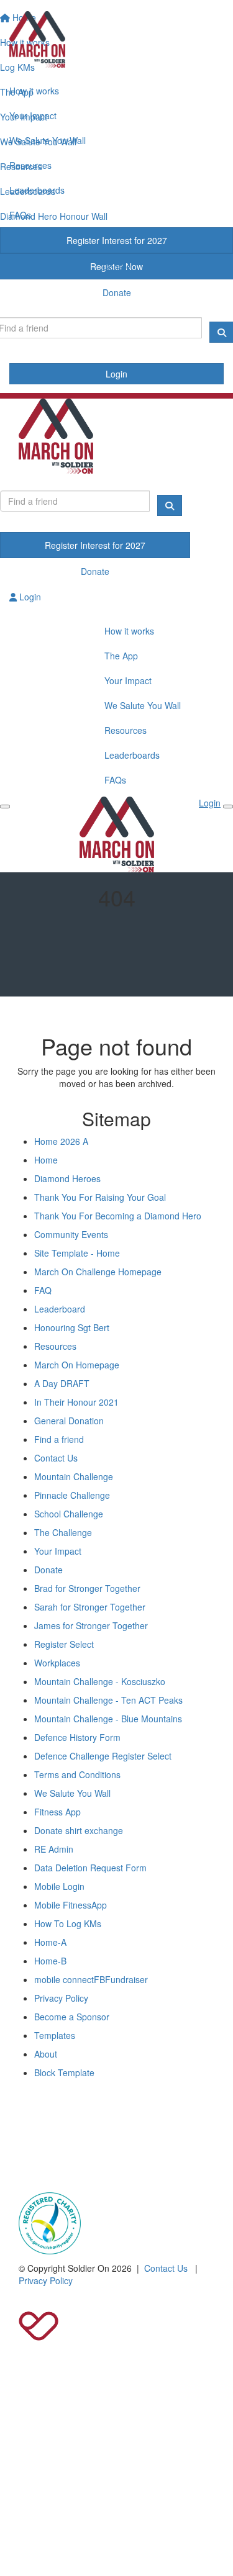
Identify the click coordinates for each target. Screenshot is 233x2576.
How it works (34, 91)
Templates (55, 2035)
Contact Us (56, 1458)
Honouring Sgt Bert (72, 1327)
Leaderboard (60, 1309)
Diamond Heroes (67, 1178)
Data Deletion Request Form (90, 1868)
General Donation (69, 1421)
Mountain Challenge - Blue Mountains (108, 1719)
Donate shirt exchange (79, 1830)
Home (46, 1160)
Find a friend (59, 1439)
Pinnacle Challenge (72, 1495)
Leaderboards (37, 190)
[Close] (228, 807)
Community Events (71, 1234)
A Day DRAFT (62, 1383)
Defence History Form (77, 1737)
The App (121, 656)
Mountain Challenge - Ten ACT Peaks (108, 1700)
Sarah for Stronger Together (90, 1607)
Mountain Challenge (74, 1476)
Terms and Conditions (77, 1774)
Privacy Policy (61, 1998)
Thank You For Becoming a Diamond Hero (118, 1216)
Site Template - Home (77, 1253)
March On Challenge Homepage (98, 1272)
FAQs (20, 215)
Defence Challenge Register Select (103, 1756)
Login (116, 374)
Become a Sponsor (72, 2017)
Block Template (64, 2072)
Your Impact (33, 115)
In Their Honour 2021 (76, 1402)
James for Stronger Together (91, 1625)
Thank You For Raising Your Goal (100, 1197)
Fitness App (57, 1812)
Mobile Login (59, 1886)
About (46, 2054)
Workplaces (57, 1663)
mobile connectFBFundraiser (91, 1979)
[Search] (170, 505)
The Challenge (63, 1532)
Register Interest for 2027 (117, 240)
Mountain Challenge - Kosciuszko (100, 1681)
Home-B (50, 1961)
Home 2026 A (61, 1141)
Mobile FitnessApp (71, 1905)
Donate (117, 266)
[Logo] (116, 39)
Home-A (50, 1942)
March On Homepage (77, 1365)
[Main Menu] (5, 807)
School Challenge (69, 1514)
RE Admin (54, 1849)
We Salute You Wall (48, 140)
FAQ (43, 1290)
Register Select (64, 1644)
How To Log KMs (68, 1923)
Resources (30, 165)
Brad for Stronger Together (87, 1588)
